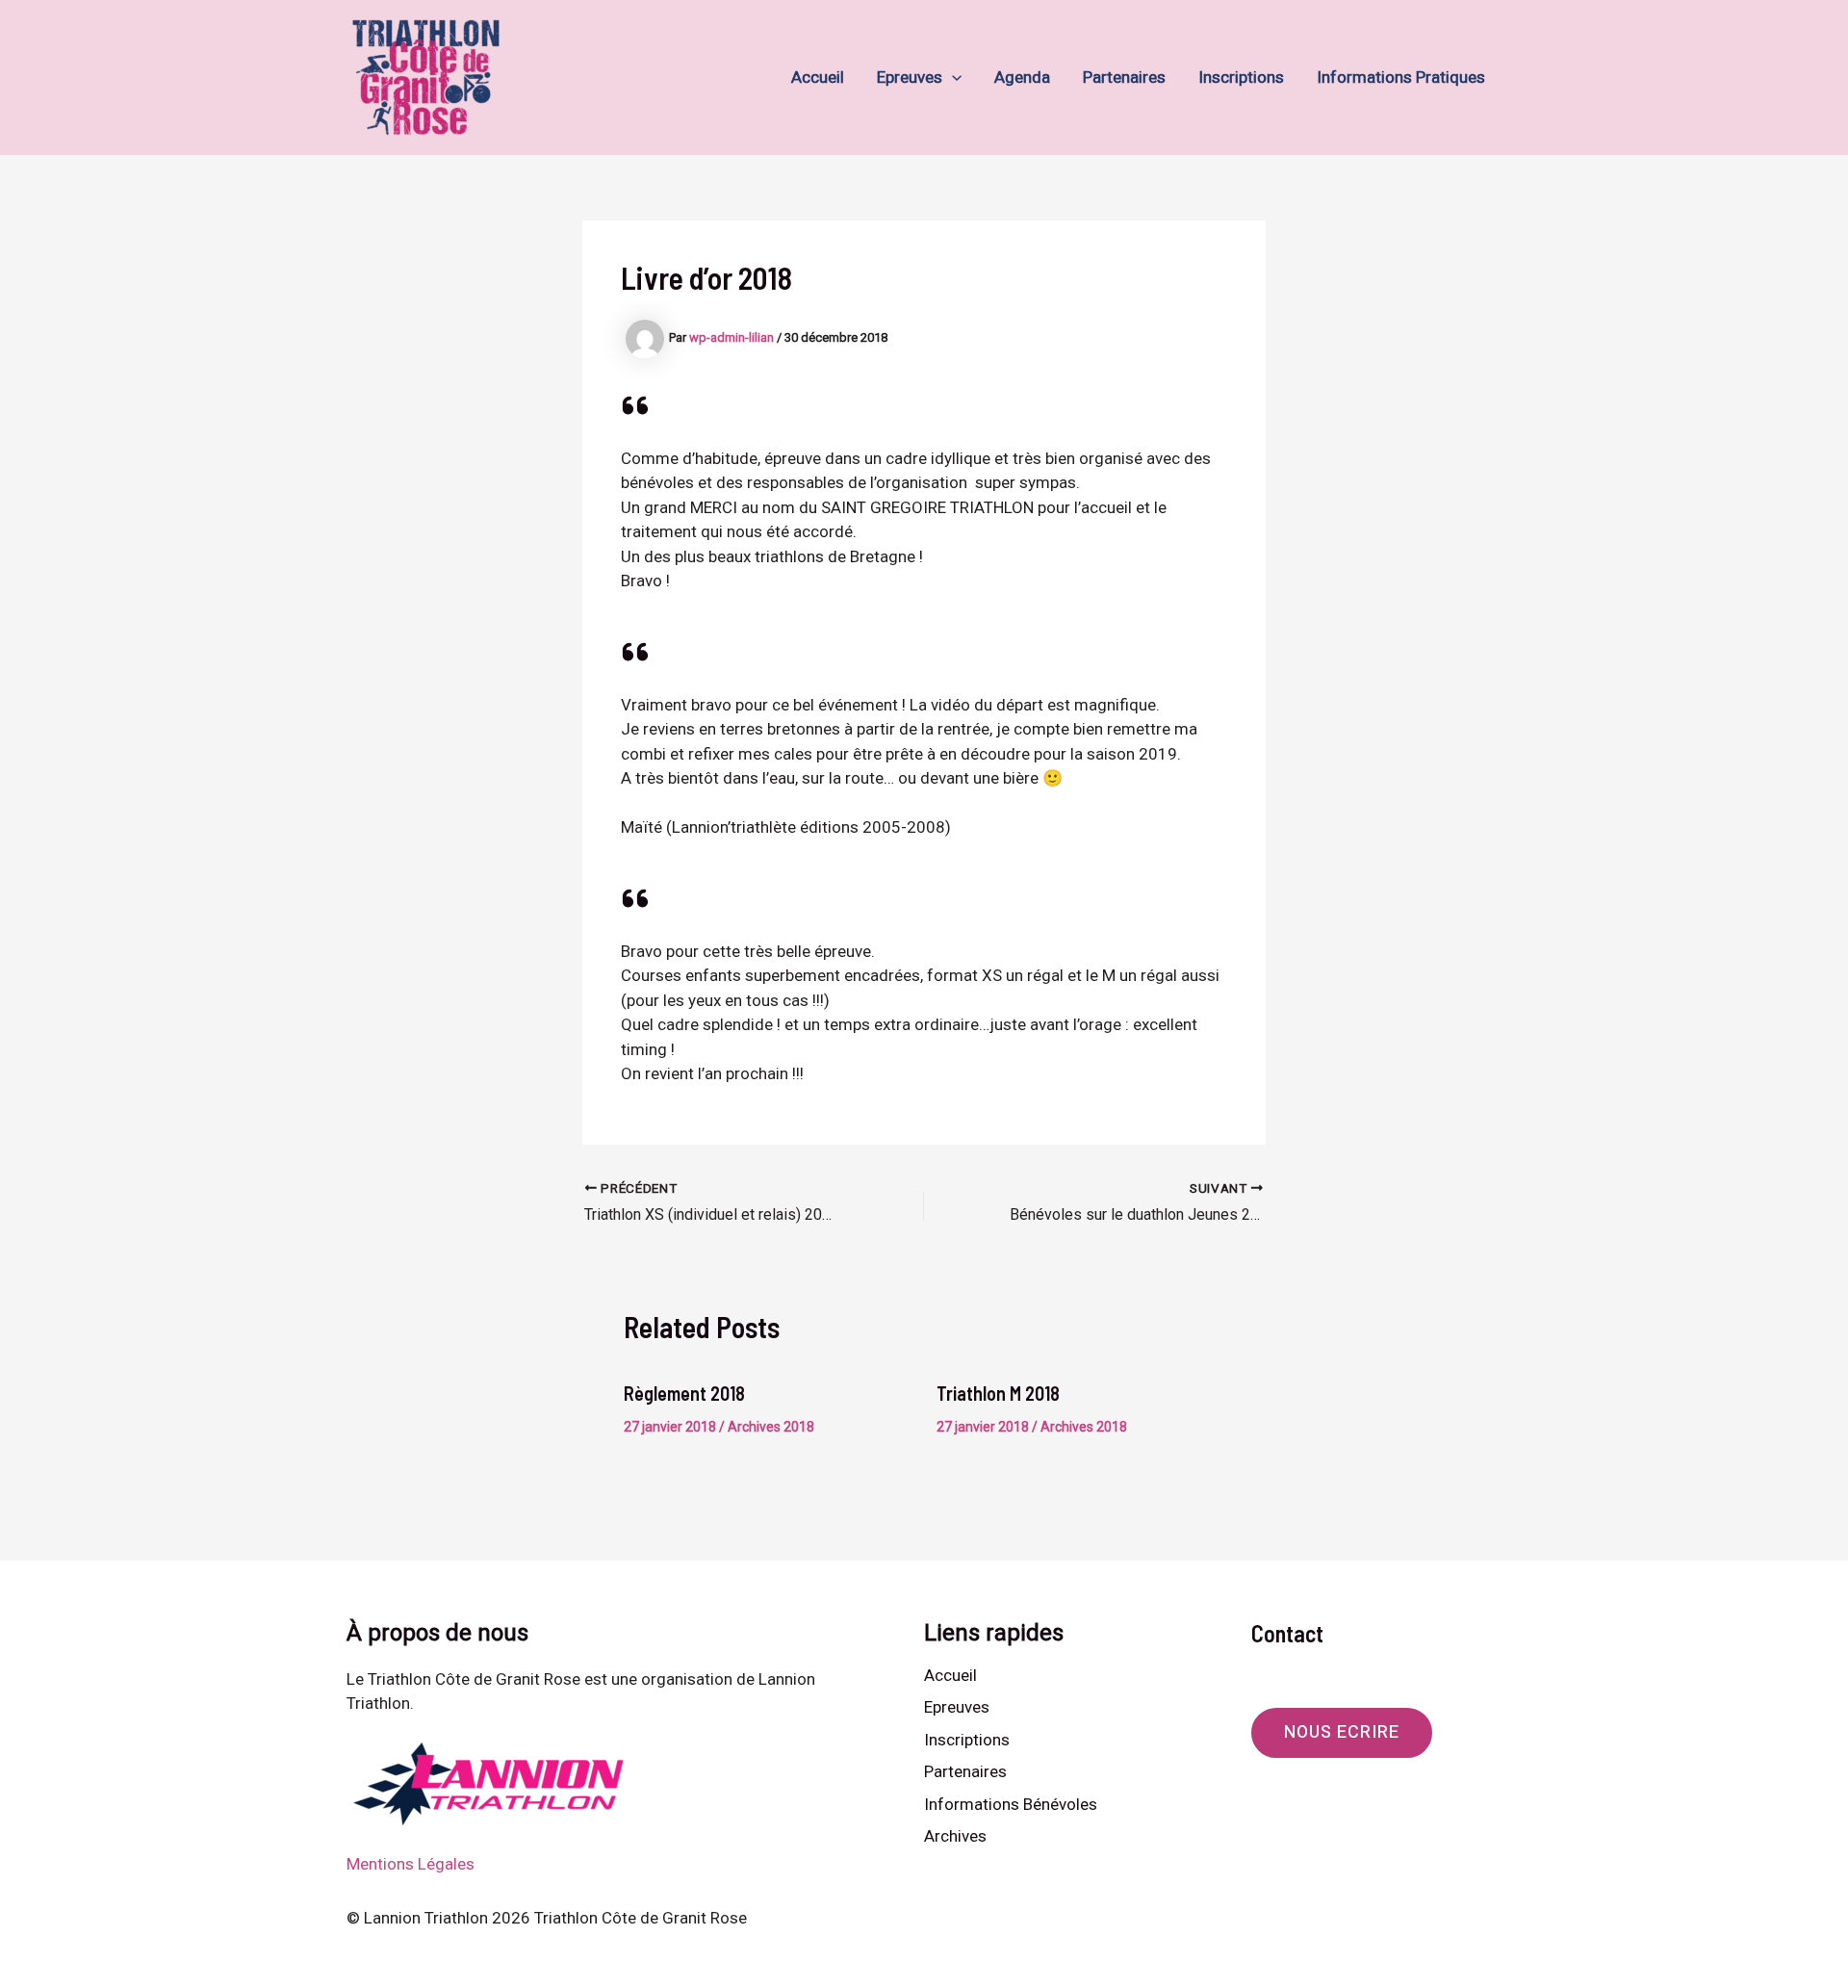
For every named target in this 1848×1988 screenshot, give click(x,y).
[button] (952, 77)
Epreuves (910, 77)
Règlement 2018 (684, 1393)
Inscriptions (1241, 77)
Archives (955, 1836)
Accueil (818, 77)
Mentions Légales (411, 1864)
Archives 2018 (771, 1427)
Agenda (1022, 77)
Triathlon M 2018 (998, 1393)
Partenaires (1124, 77)
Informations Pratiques (1401, 77)
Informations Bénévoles (1011, 1804)
